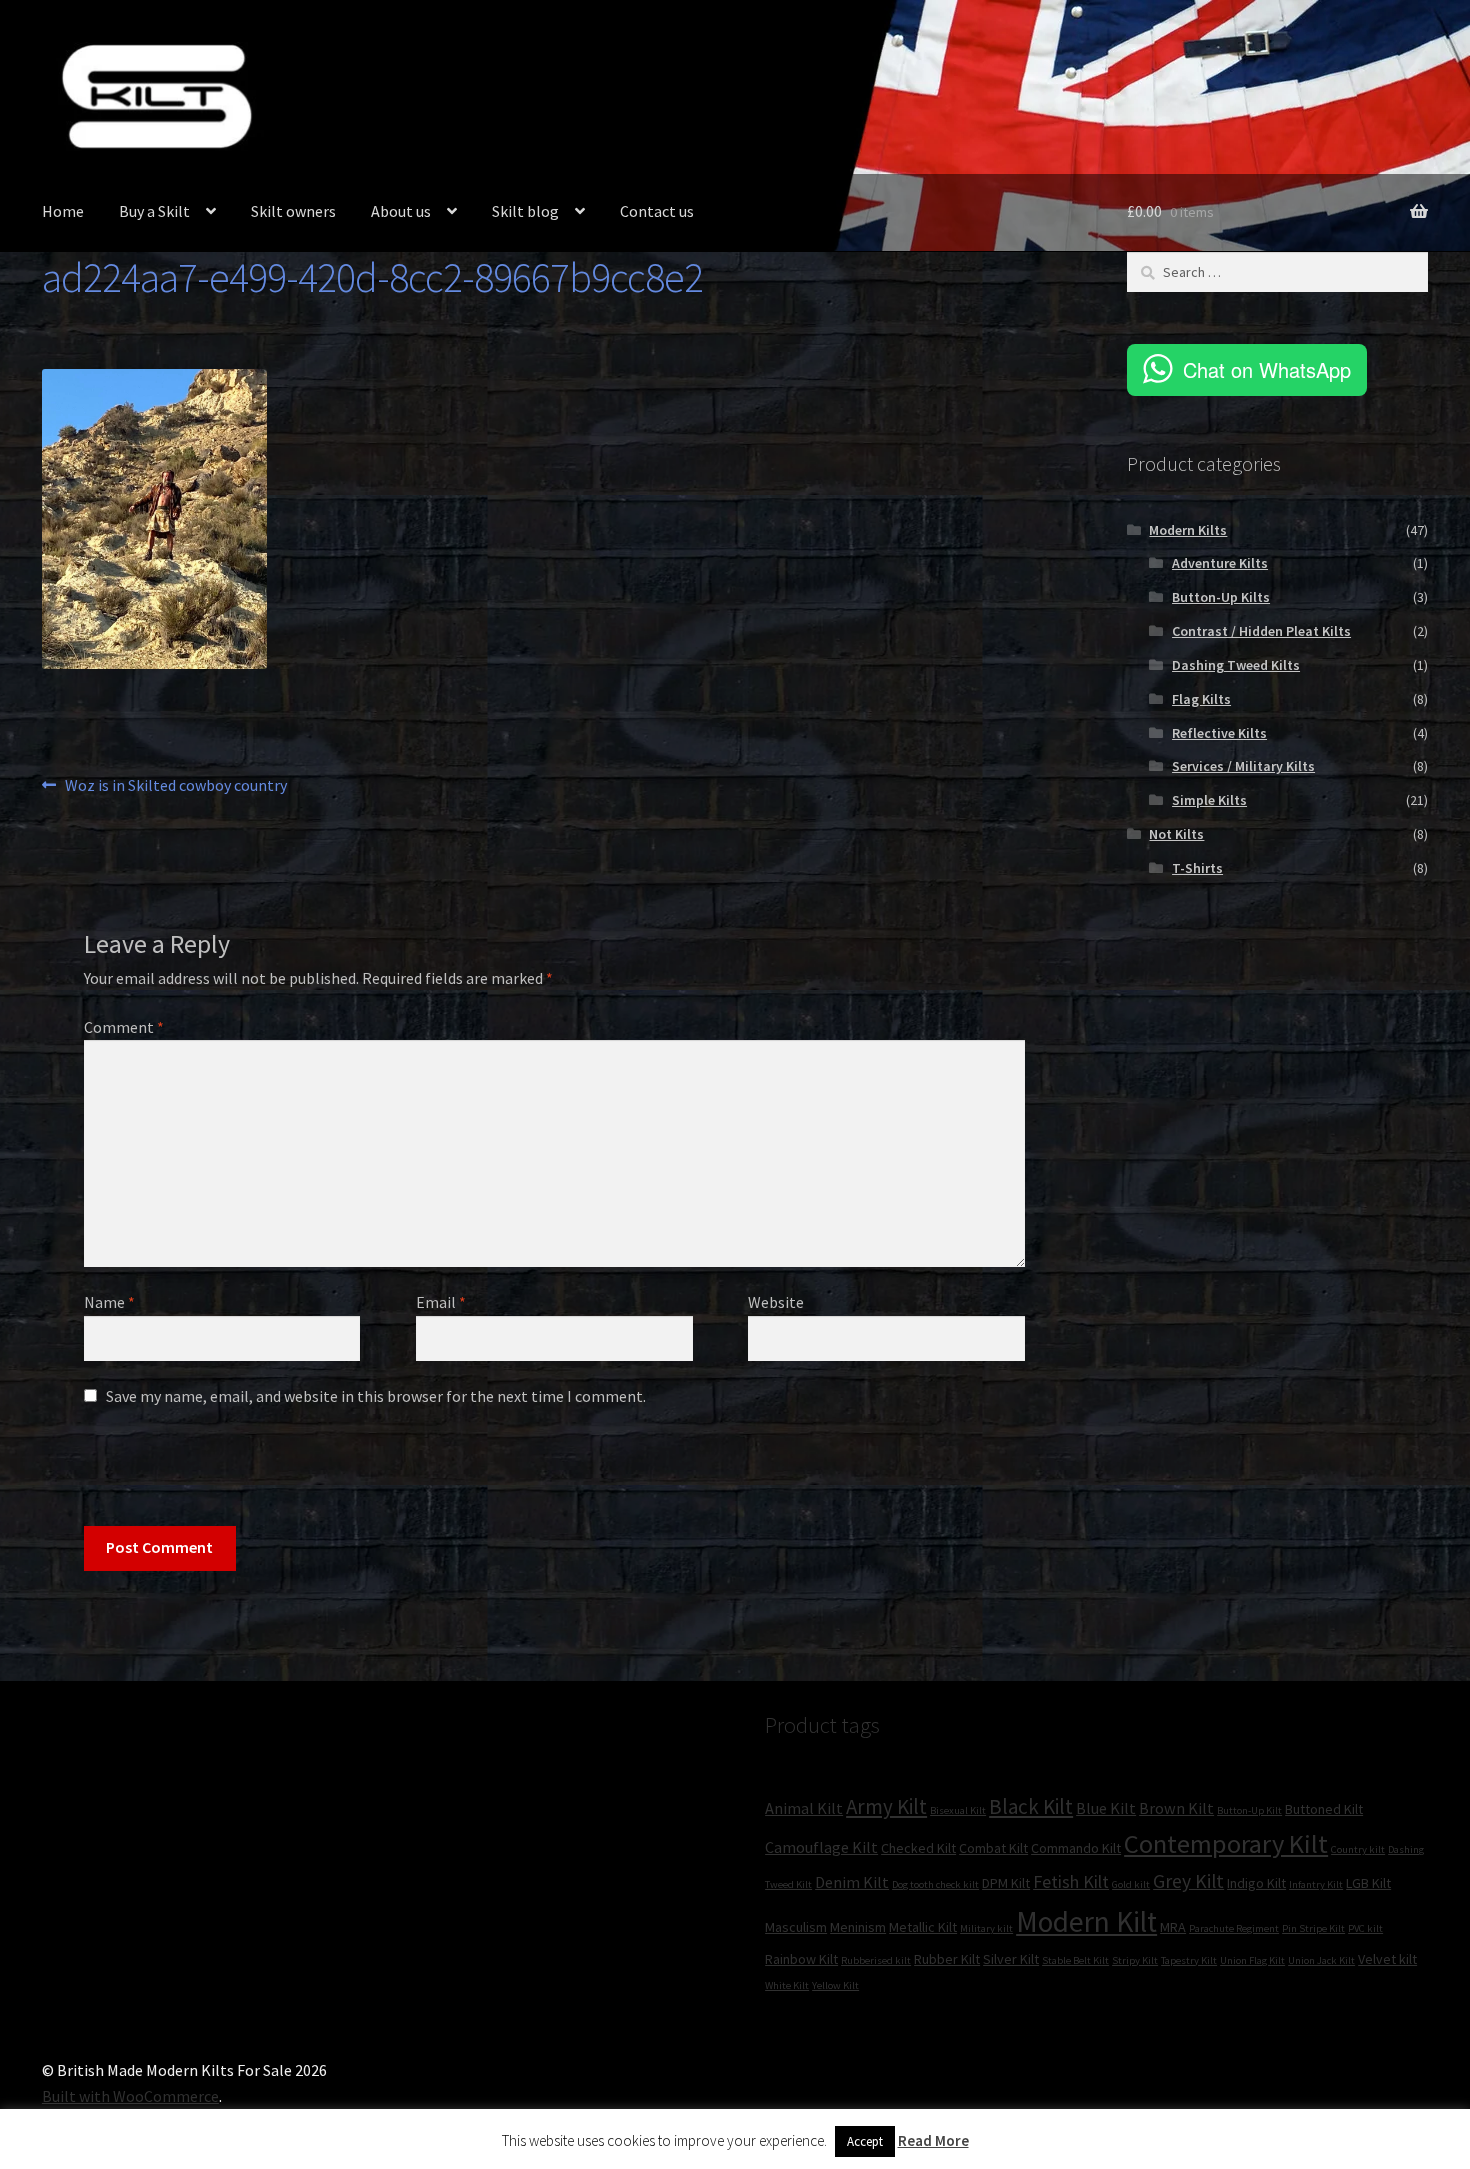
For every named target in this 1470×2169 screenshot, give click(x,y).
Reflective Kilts (1219, 733)
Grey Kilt (1188, 1881)
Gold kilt (1131, 1884)
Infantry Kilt (1316, 1884)
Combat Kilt (993, 1848)
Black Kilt (1031, 1806)
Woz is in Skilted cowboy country (175, 786)
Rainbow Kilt (801, 1959)
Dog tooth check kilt (935, 1884)
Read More (933, 2140)
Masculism (796, 1927)
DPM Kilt (1006, 1883)
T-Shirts (1197, 868)
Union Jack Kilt (1321, 1960)
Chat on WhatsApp (1267, 369)
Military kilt (986, 1928)
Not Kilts (1176, 834)
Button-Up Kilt (1249, 1810)
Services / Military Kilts (1243, 766)
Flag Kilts (1201, 699)
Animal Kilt (804, 1808)
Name (109, 1302)
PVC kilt (1365, 1928)
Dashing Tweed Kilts (1236, 665)
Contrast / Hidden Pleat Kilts (1261, 631)
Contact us (657, 211)
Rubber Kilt (947, 1959)
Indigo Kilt (1256, 1883)
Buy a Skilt (154, 211)
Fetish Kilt (1071, 1881)
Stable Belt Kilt (1075, 1960)
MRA (1173, 1927)
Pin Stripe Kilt (1313, 1928)
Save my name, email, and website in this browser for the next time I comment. (376, 1396)
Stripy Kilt (1135, 1960)
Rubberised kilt (876, 1960)
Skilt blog (525, 211)
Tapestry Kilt (1189, 1960)
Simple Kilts (1209, 800)
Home (63, 211)
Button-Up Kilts (1221, 597)
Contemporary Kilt (1226, 1843)
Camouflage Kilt (821, 1847)
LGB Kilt (1368, 1883)
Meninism (858, 1927)
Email (441, 1302)
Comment (124, 1027)
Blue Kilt (1106, 1808)
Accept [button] (865, 2141)
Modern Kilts (1188, 530)
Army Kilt (886, 1806)
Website (776, 1302)
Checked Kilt (918, 1848)
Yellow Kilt (835, 1985)
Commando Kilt (1076, 1848)
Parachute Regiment (1234, 1928)
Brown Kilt (1176, 1808)
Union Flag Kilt (1252, 1960)
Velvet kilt (1387, 1959)
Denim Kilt (852, 1882)
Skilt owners (293, 211)
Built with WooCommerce (130, 2096)
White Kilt (787, 1985)
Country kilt (1358, 1849)
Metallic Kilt (923, 1927)
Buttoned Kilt (1324, 1809)
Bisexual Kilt (958, 1810)
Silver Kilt (1011, 1959)
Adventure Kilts (1220, 563)
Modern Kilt (1086, 1921)
